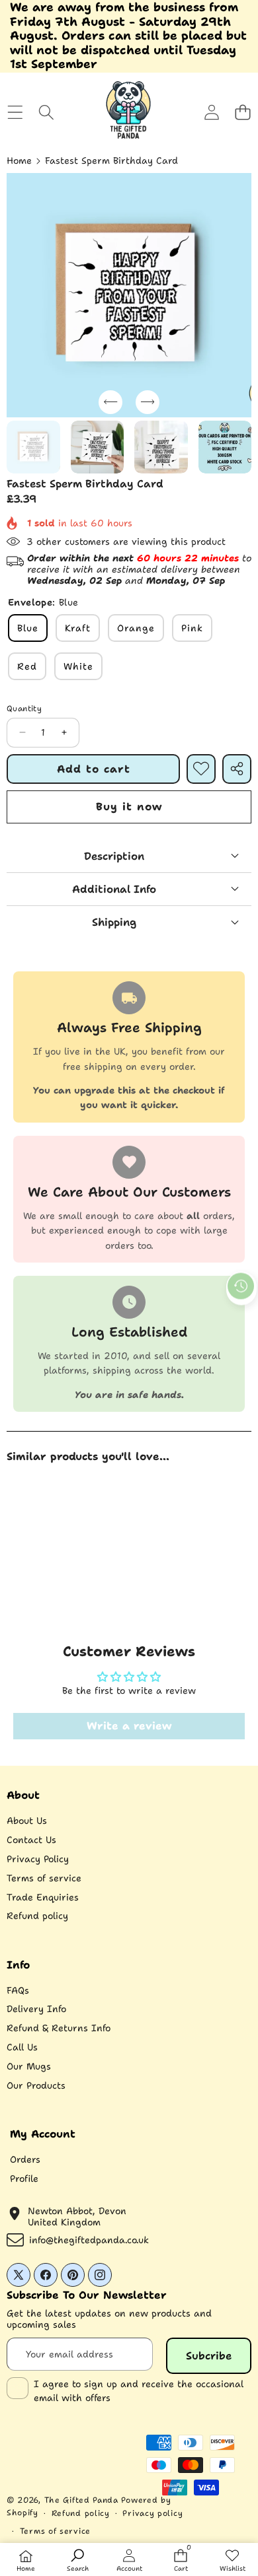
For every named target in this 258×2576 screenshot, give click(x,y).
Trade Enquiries (43, 1897)
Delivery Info (36, 2009)
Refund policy (37, 1916)
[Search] (46, 113)
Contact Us (31, 1840)
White (78, 666)
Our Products (36, 2085)
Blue (28, 628)
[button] (242, 113)
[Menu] (15, 113)
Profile (24, 2178)
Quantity (24, 709)
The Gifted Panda (81, 2500)
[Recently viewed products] (241, 1286)
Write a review (129, 1726)
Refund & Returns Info (59, 2028)
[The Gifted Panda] (128, 112)
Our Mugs (29, 2066)
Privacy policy (152, 2513)
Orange (136, 628)
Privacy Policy (38, 1859)
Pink (192, 628)
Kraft (78, 628)
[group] (33, 447)
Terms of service (44, 1878)
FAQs (18, 1990)
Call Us (22, 2047)
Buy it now (129, 807)
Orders (25, 2159)
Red (27, 666)
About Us (27, 1821)
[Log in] (211, 113)
